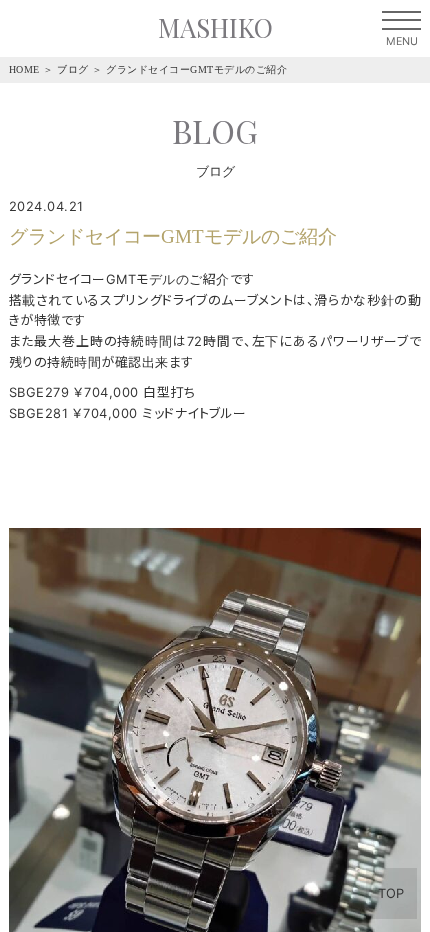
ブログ (73, 69)
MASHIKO (215, 27)
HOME (24, 69)
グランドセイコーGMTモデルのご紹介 (196, 69)
